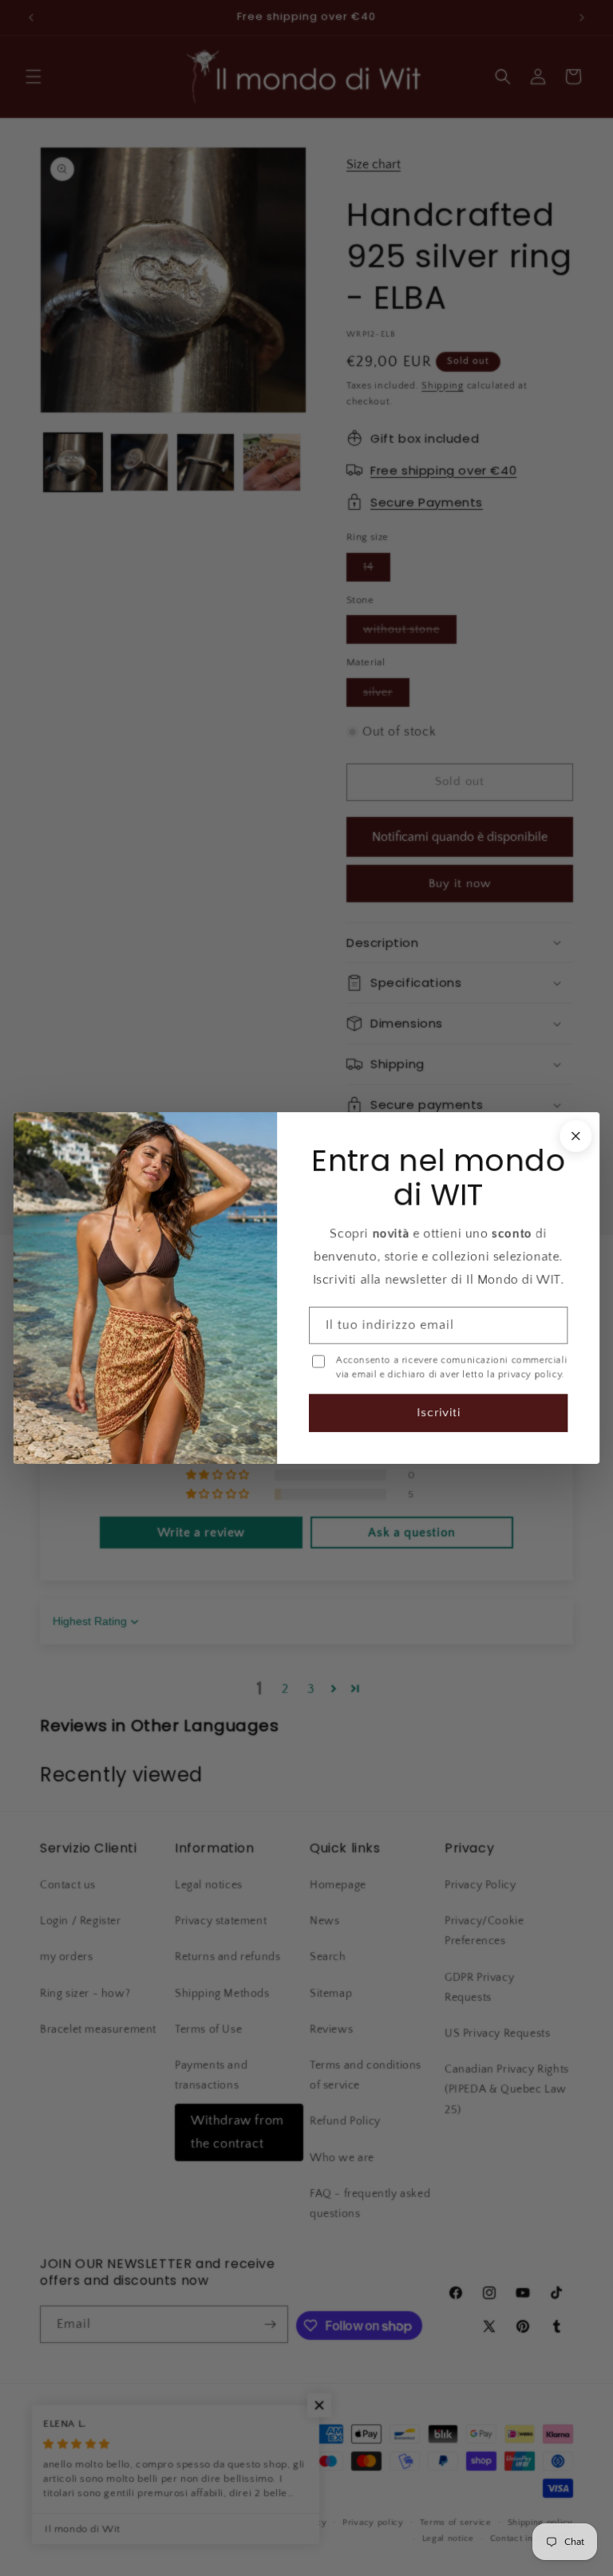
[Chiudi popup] (575, 1136)
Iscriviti (439, 1412)
